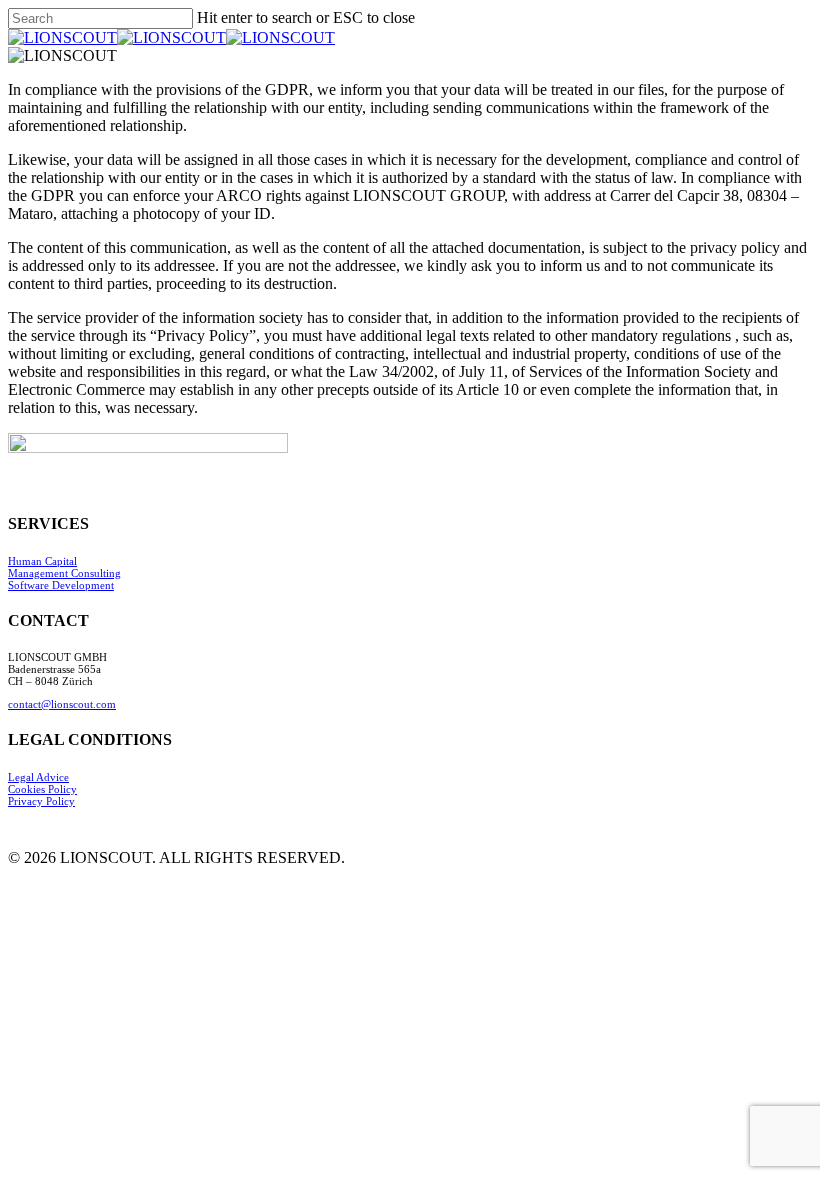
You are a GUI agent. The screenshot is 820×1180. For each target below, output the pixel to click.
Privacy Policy (41, 801)
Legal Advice (38, 777)
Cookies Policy (42, 789)
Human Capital (42, 561)
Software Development (61, 585)
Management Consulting (64, 573)
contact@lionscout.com (62, 704)
